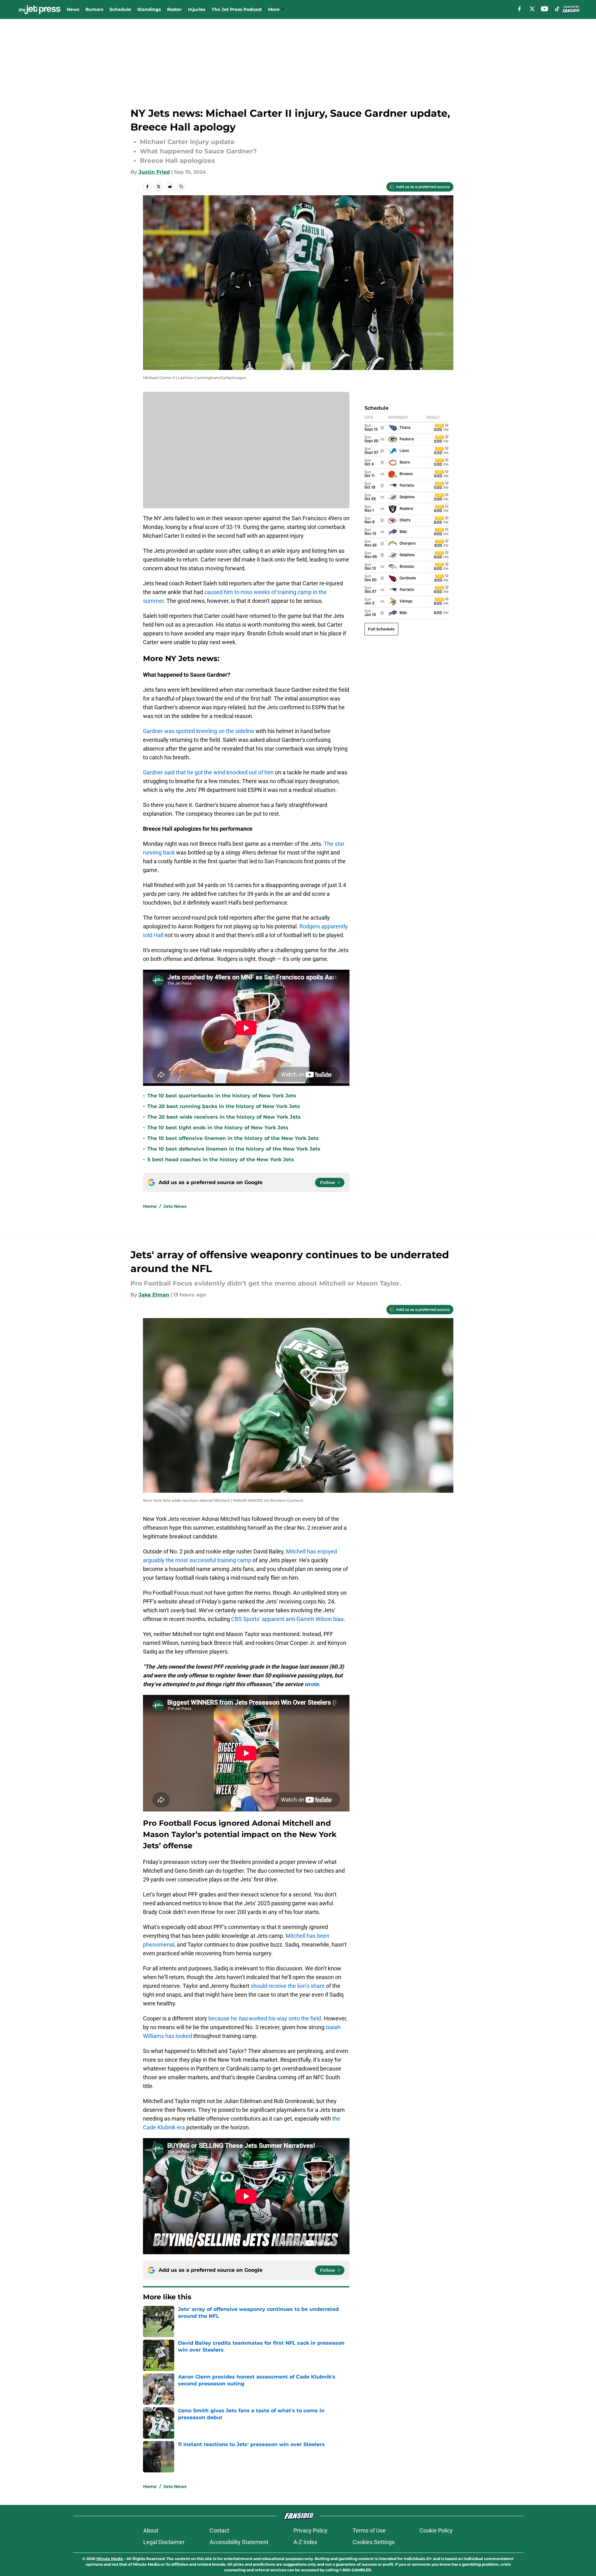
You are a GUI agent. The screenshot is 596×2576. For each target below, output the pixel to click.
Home (150, 1206)
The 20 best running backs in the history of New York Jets (224, 1106)
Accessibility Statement (239, 2542)
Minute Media (110, 2559)
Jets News (175, 1206)
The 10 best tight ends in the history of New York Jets (218, 1128)
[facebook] (520, 9)
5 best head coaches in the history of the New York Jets (221, 1160)
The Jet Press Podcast (237, 9)
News (73, 9)
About (151, 2530)
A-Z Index (305, 2542)
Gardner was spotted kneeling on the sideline (199, 731)
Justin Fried (154, 172)
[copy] (181, 187)
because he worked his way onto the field (265, 2018)
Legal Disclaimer (164, 2542)
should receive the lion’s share (288, 1986)
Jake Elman (154, 1295)
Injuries (197, 9)
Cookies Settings (374, 2542)
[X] (532, 9)
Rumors (94, 9)
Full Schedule (381, 629)
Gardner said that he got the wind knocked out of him (208, 772)
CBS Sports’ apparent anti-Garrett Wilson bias (287, 1619)
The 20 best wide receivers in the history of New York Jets (224, 1117)
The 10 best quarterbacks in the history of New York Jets (222, 1096)
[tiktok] (557, 9)
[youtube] (545, 9)
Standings (149, 9)
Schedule (120, 9)
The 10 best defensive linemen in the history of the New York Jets (234, 1149)
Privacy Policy (311, 2530)
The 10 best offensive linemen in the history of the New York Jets (233, 1138)
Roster (174, 9)
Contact (219, 2530)
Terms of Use (369, 2530)
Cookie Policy (436, 2530)
